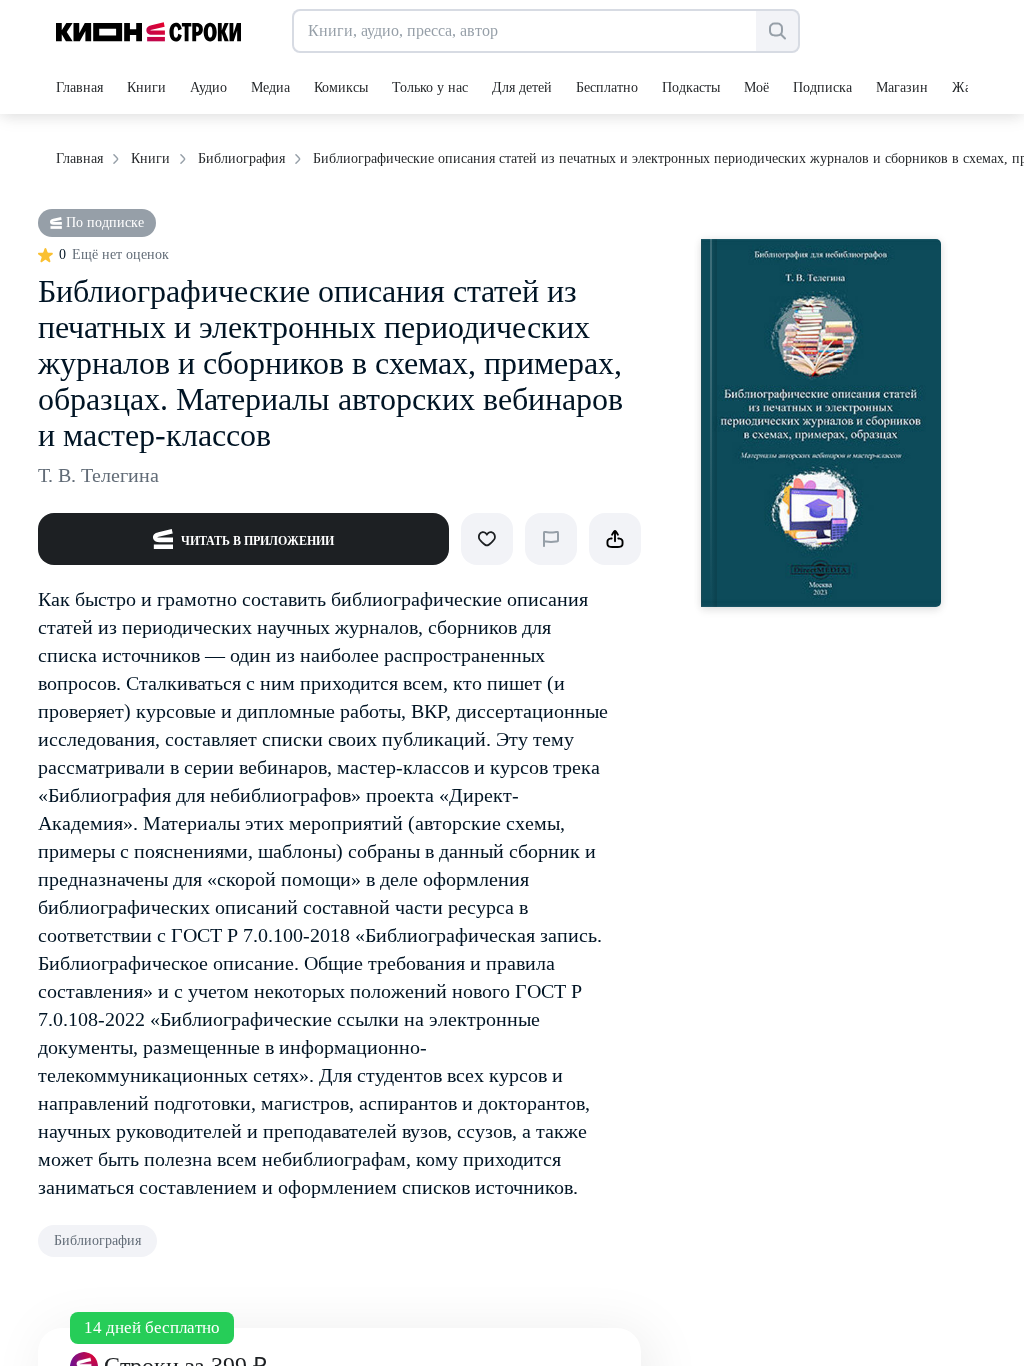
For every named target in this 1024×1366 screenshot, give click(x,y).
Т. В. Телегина (98, 475)
